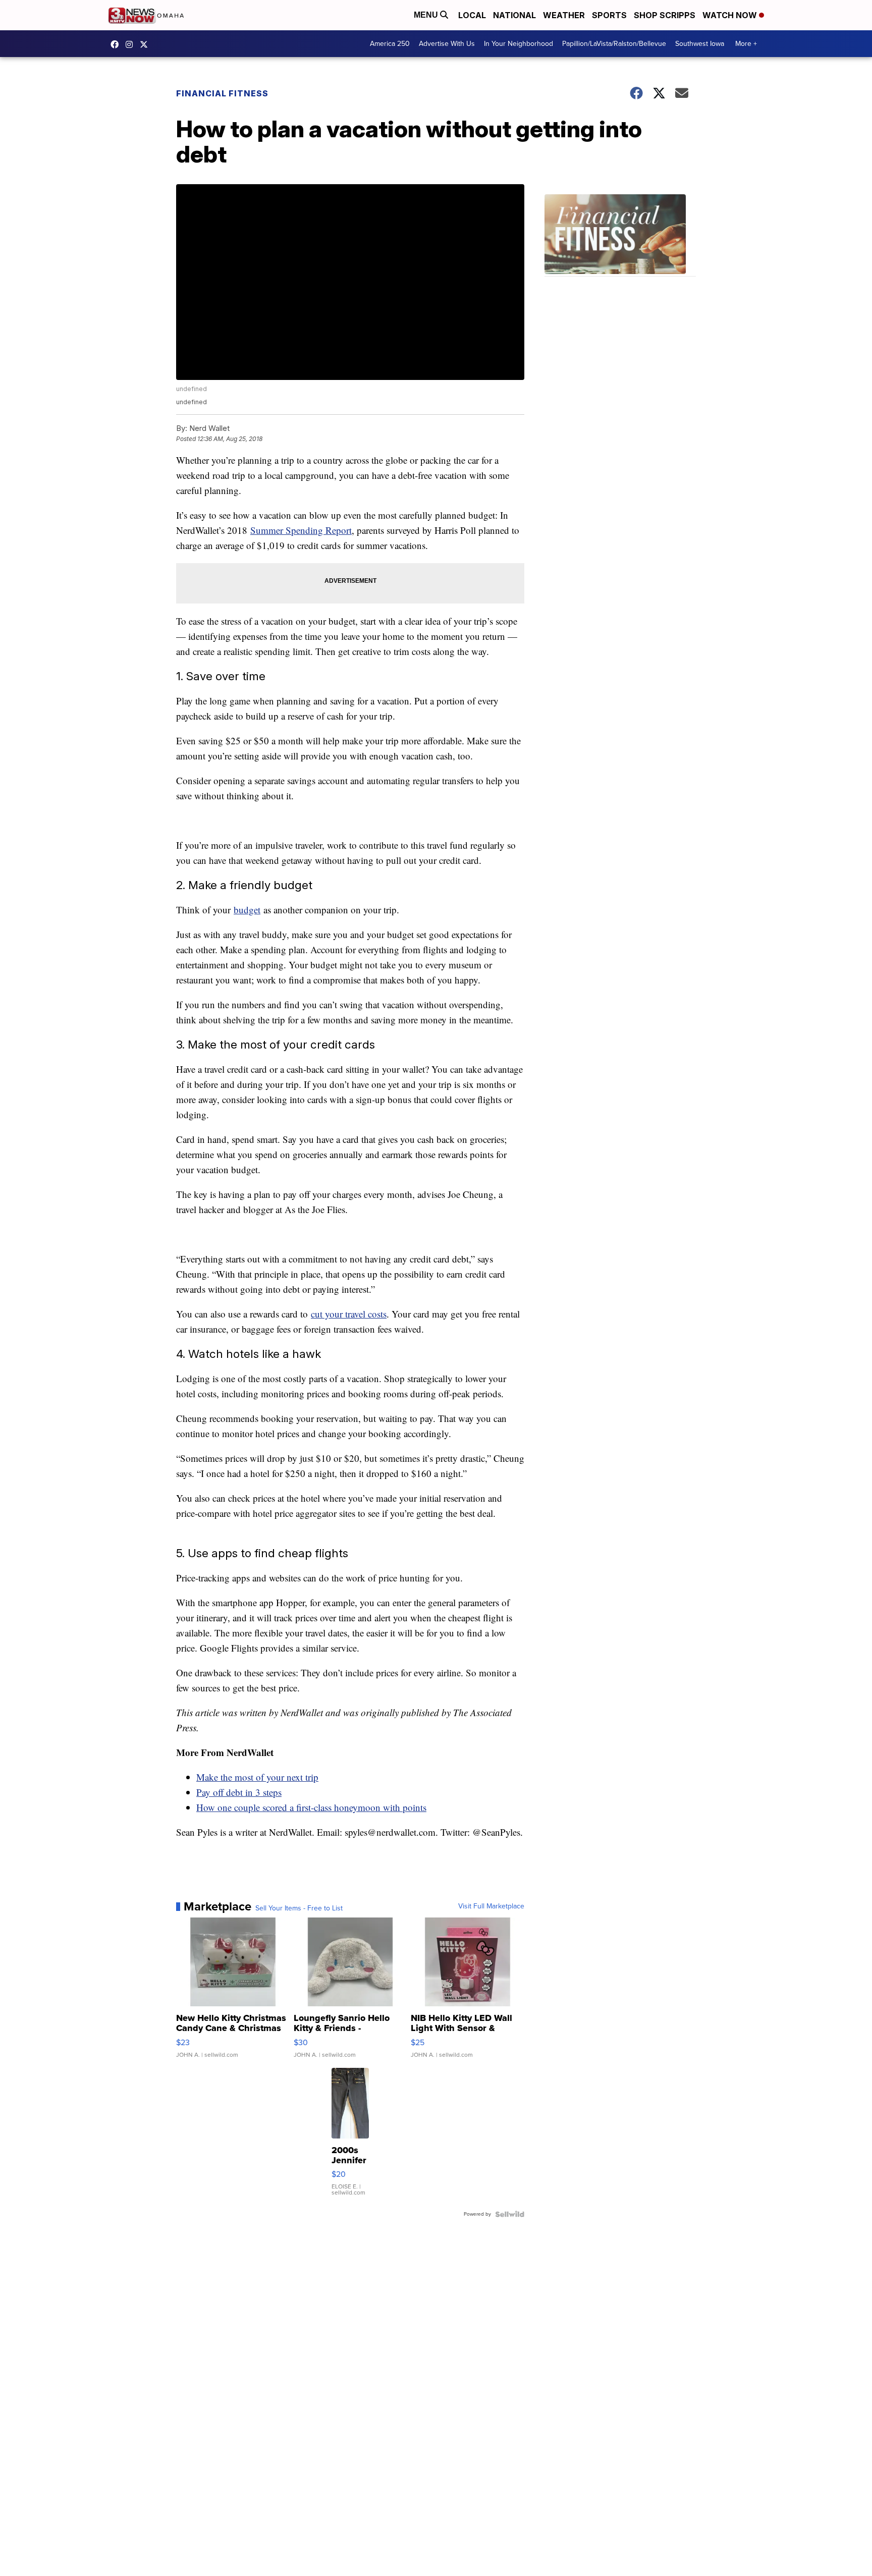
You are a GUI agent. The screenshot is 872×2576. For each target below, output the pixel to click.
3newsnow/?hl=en (132, 44)
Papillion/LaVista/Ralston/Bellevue (614, 44)
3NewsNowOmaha (146, 44)
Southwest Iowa (700, 44)
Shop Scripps (665, 15)
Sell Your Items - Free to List (299, 1908)
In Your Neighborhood (519, 44)
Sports (609, 15)
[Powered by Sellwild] (510, 2214)
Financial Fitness (222, 93)
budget (247, 910)
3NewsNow (117, 44)
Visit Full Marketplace (491, 1906)
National (514, 15)
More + (746, 44)
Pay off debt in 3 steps (239, 1792)
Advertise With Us (447, 44)
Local (472, 15)
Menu (427, 15)
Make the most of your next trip (257, 1777)
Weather (564, 15)
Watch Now (731, 15)
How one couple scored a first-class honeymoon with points (311, 1807)
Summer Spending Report (301, 530)
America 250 (390, 44)
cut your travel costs (349, 1314)
